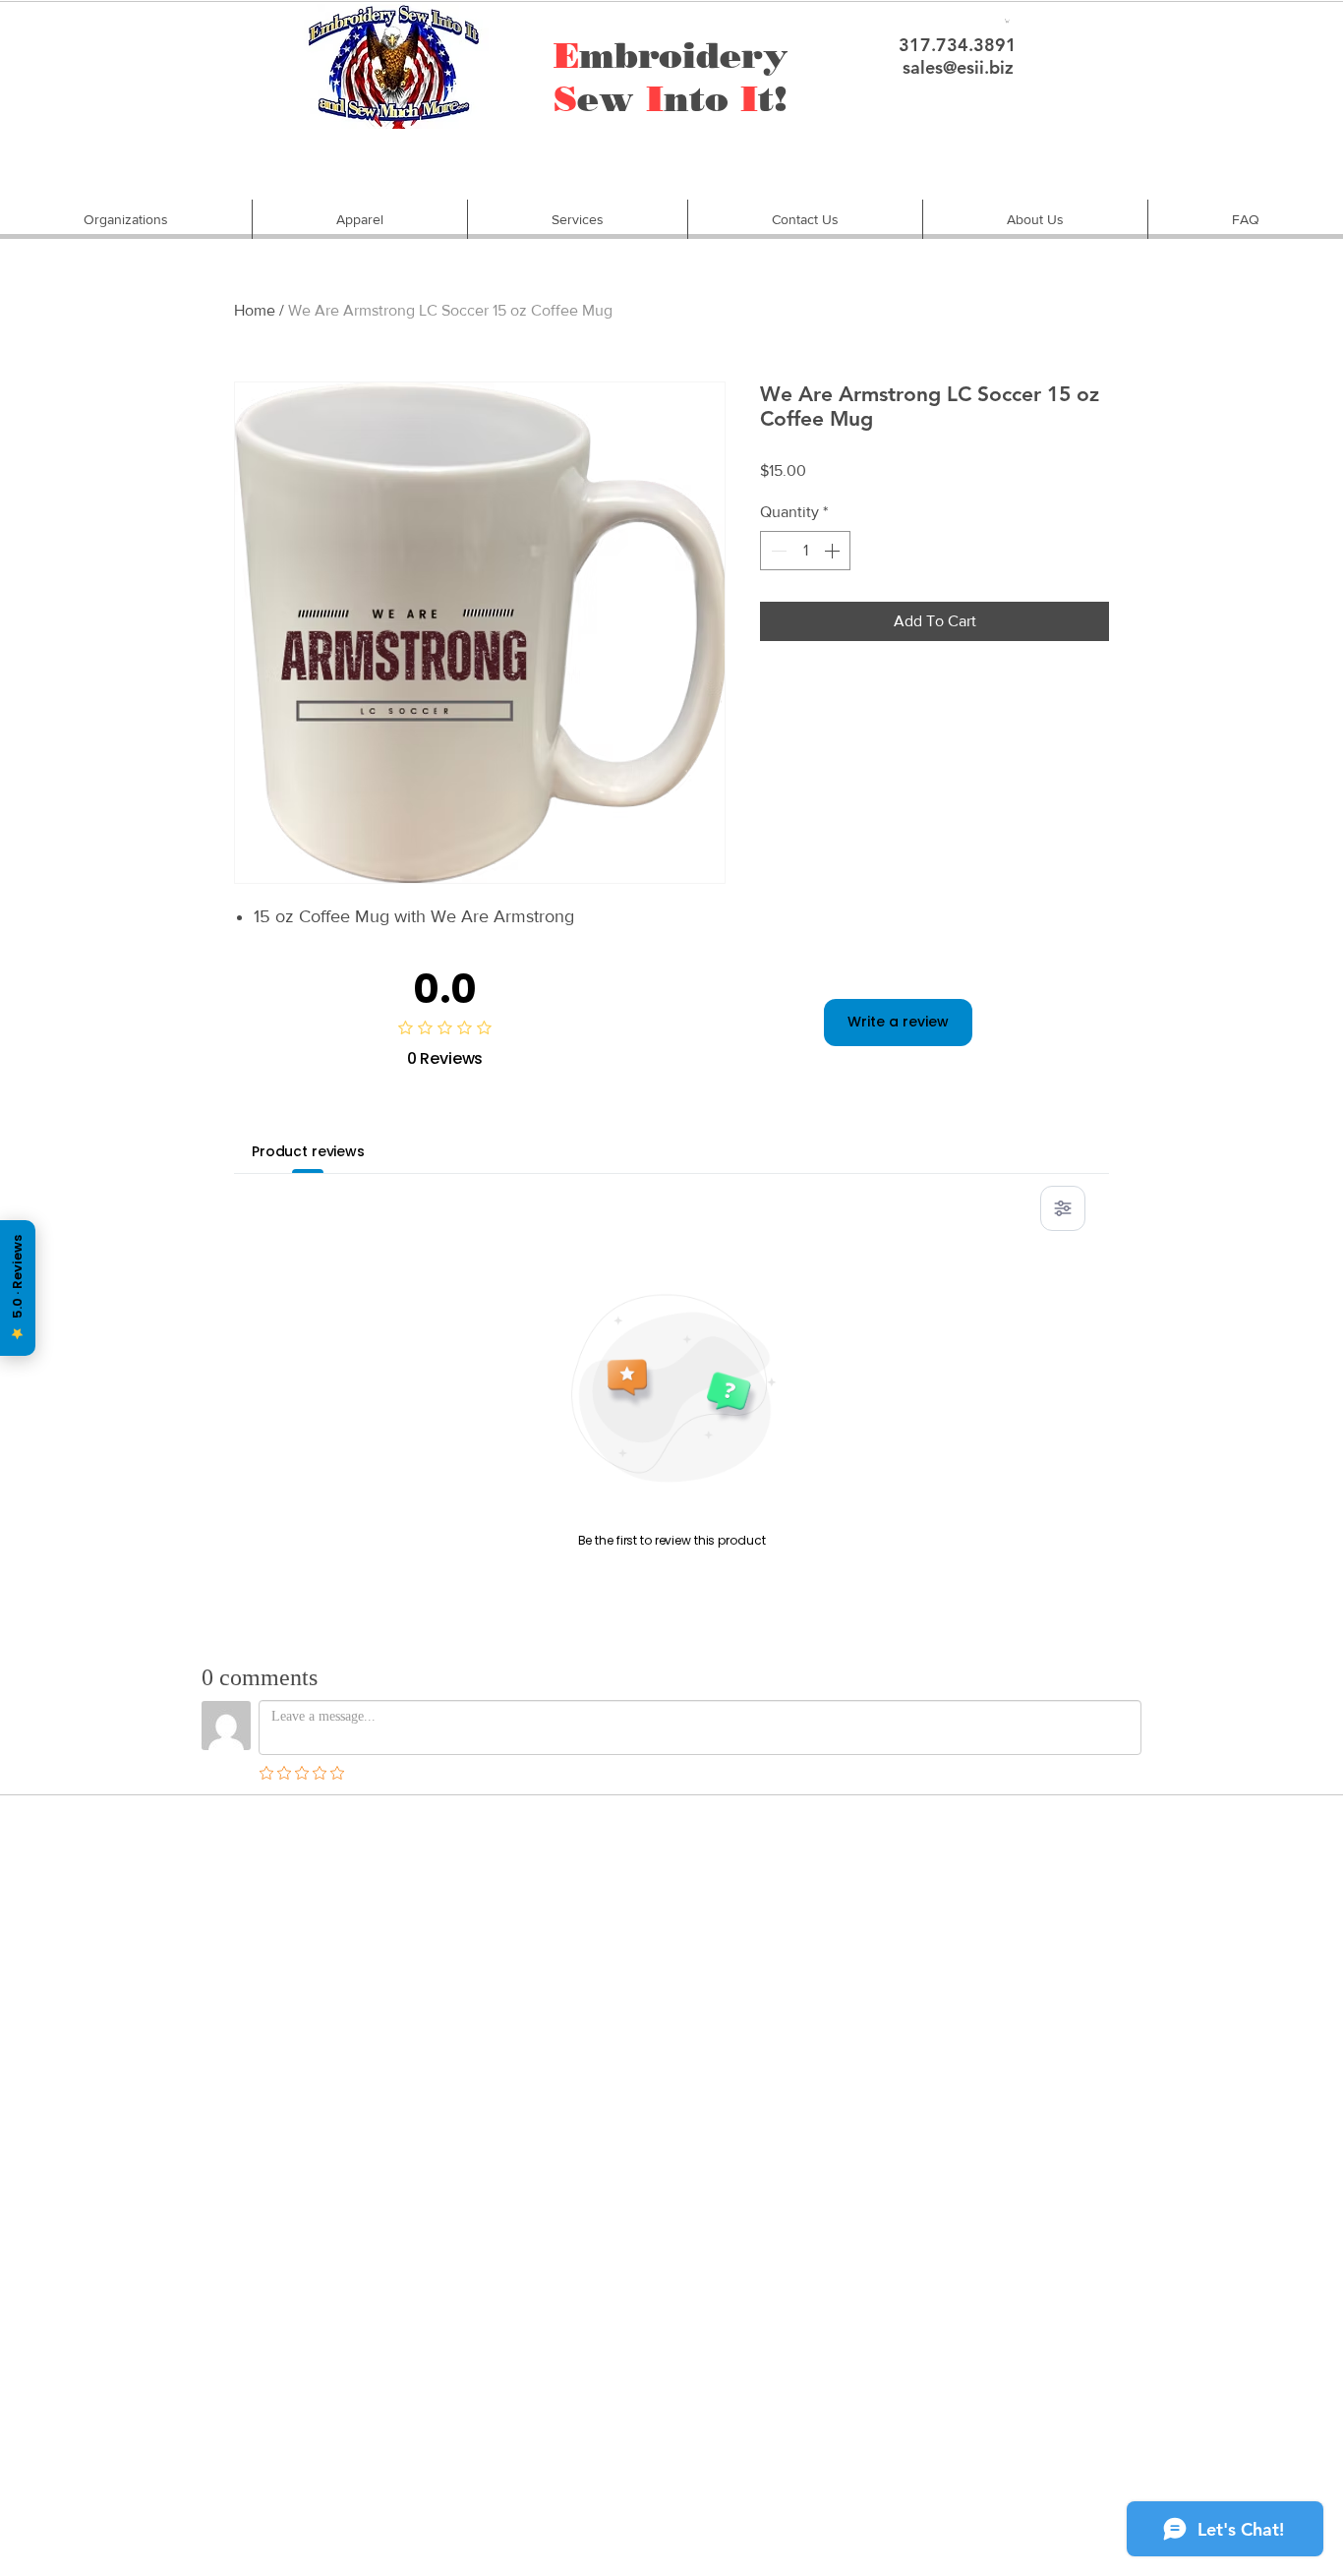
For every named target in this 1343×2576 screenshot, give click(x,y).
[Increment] (834, 551)
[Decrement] (777, 551)
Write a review (898, 1022)
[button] (126, 219)
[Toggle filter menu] (1063, 1208)
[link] (1007, 21)
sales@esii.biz (958, 67)
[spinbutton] (805, 551)
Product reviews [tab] (308, 1151)
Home (255, 310)
